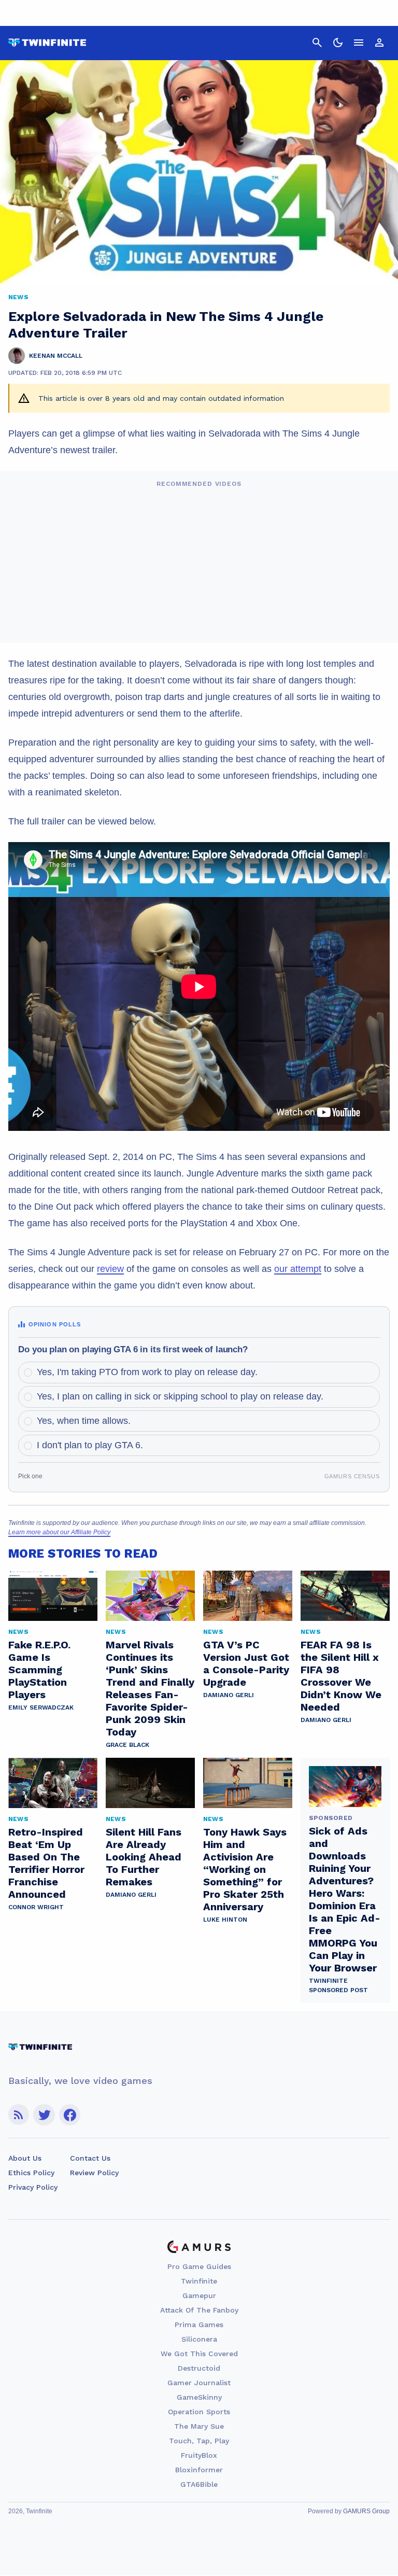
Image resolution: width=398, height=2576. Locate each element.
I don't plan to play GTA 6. (90, 1445)
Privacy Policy (33, 2187)
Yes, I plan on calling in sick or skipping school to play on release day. (180, 1396)
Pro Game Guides (199, 2266)
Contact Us (90, 2158)
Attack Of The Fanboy (199, 2310)
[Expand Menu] (359, 43)
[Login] (379, 43)
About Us (25, 2158)
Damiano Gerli (229, 1695)
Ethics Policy (31, 2173)
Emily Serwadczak (41, 1707)
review (110, 1269)
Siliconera (199, 2339)
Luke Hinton (225, 1920)
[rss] (19, 2115)
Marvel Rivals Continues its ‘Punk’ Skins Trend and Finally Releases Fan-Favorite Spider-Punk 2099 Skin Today (150, 1688)
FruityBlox (199, 2455)
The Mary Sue (199, 2426)
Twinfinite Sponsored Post (338, 1985)
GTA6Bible (199, 2484)
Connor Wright (36, 1907)
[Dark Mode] (338, 43)
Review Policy (94, 2173)
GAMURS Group (366, 2511)
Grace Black (127, 1745)
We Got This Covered (199, 2354)
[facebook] (70, 2115)
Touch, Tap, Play (199, 2441)
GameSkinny (199, 2397)
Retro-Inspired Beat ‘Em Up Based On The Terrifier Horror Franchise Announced (46, 1863)
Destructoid (199, 2368)
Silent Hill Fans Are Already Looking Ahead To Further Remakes (144, 1857)
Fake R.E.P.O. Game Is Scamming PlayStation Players (39, 1670)
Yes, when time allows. (84, 1421)
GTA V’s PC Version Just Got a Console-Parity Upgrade (246, 1663)
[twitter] (44, 2115)
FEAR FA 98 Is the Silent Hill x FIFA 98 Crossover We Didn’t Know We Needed (341, 1676)
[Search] (317, 43)
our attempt (298, 1269)
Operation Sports (199, 2412)
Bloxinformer (199, 2470)
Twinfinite (199, 2281)
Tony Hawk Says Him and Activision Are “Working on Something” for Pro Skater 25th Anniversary (245, 1869)
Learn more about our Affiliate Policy (59, 1532)
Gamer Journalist (199, 2383)
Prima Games (199, 2325)
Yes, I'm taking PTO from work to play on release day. (147, 1372)
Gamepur (199, 2295)
